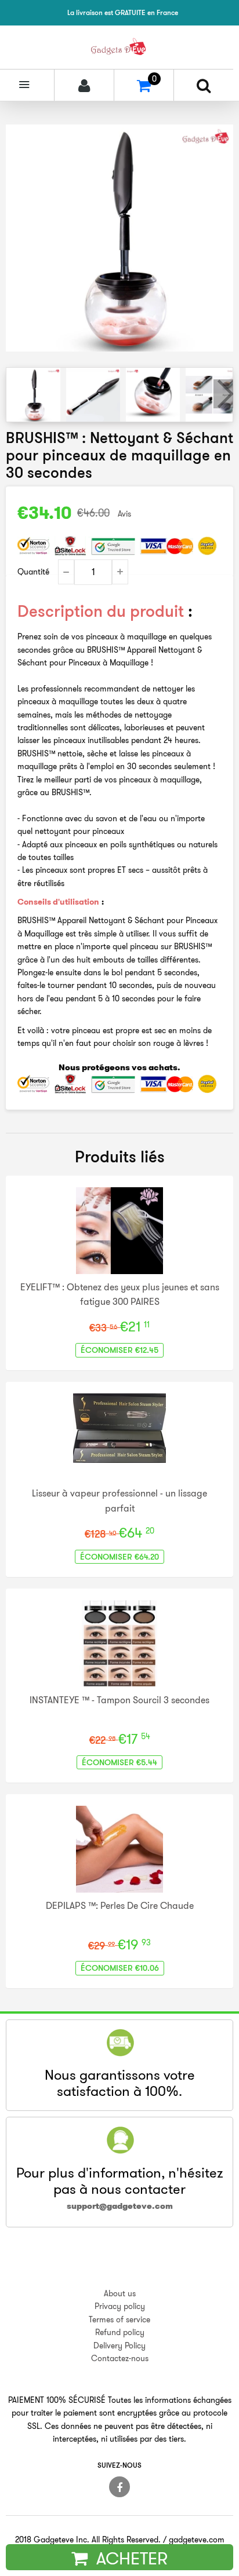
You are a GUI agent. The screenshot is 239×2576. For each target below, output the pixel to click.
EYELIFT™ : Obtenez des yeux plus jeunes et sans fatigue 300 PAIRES (120, 1294)
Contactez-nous (120, 2358)
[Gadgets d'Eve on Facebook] (119, 2487)
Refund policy (120, 2332)
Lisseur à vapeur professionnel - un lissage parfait (119, 1501)
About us (120, 2293)
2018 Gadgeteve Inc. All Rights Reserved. (88, 2540)
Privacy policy (120, 2306)
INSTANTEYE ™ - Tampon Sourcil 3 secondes (119, 1700)
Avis (124, 514)
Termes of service (119, 2319)
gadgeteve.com (197, 2540)
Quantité (33, 572)
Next (223, 394)
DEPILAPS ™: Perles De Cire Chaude (120, 1905)
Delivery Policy (119, 2346)
